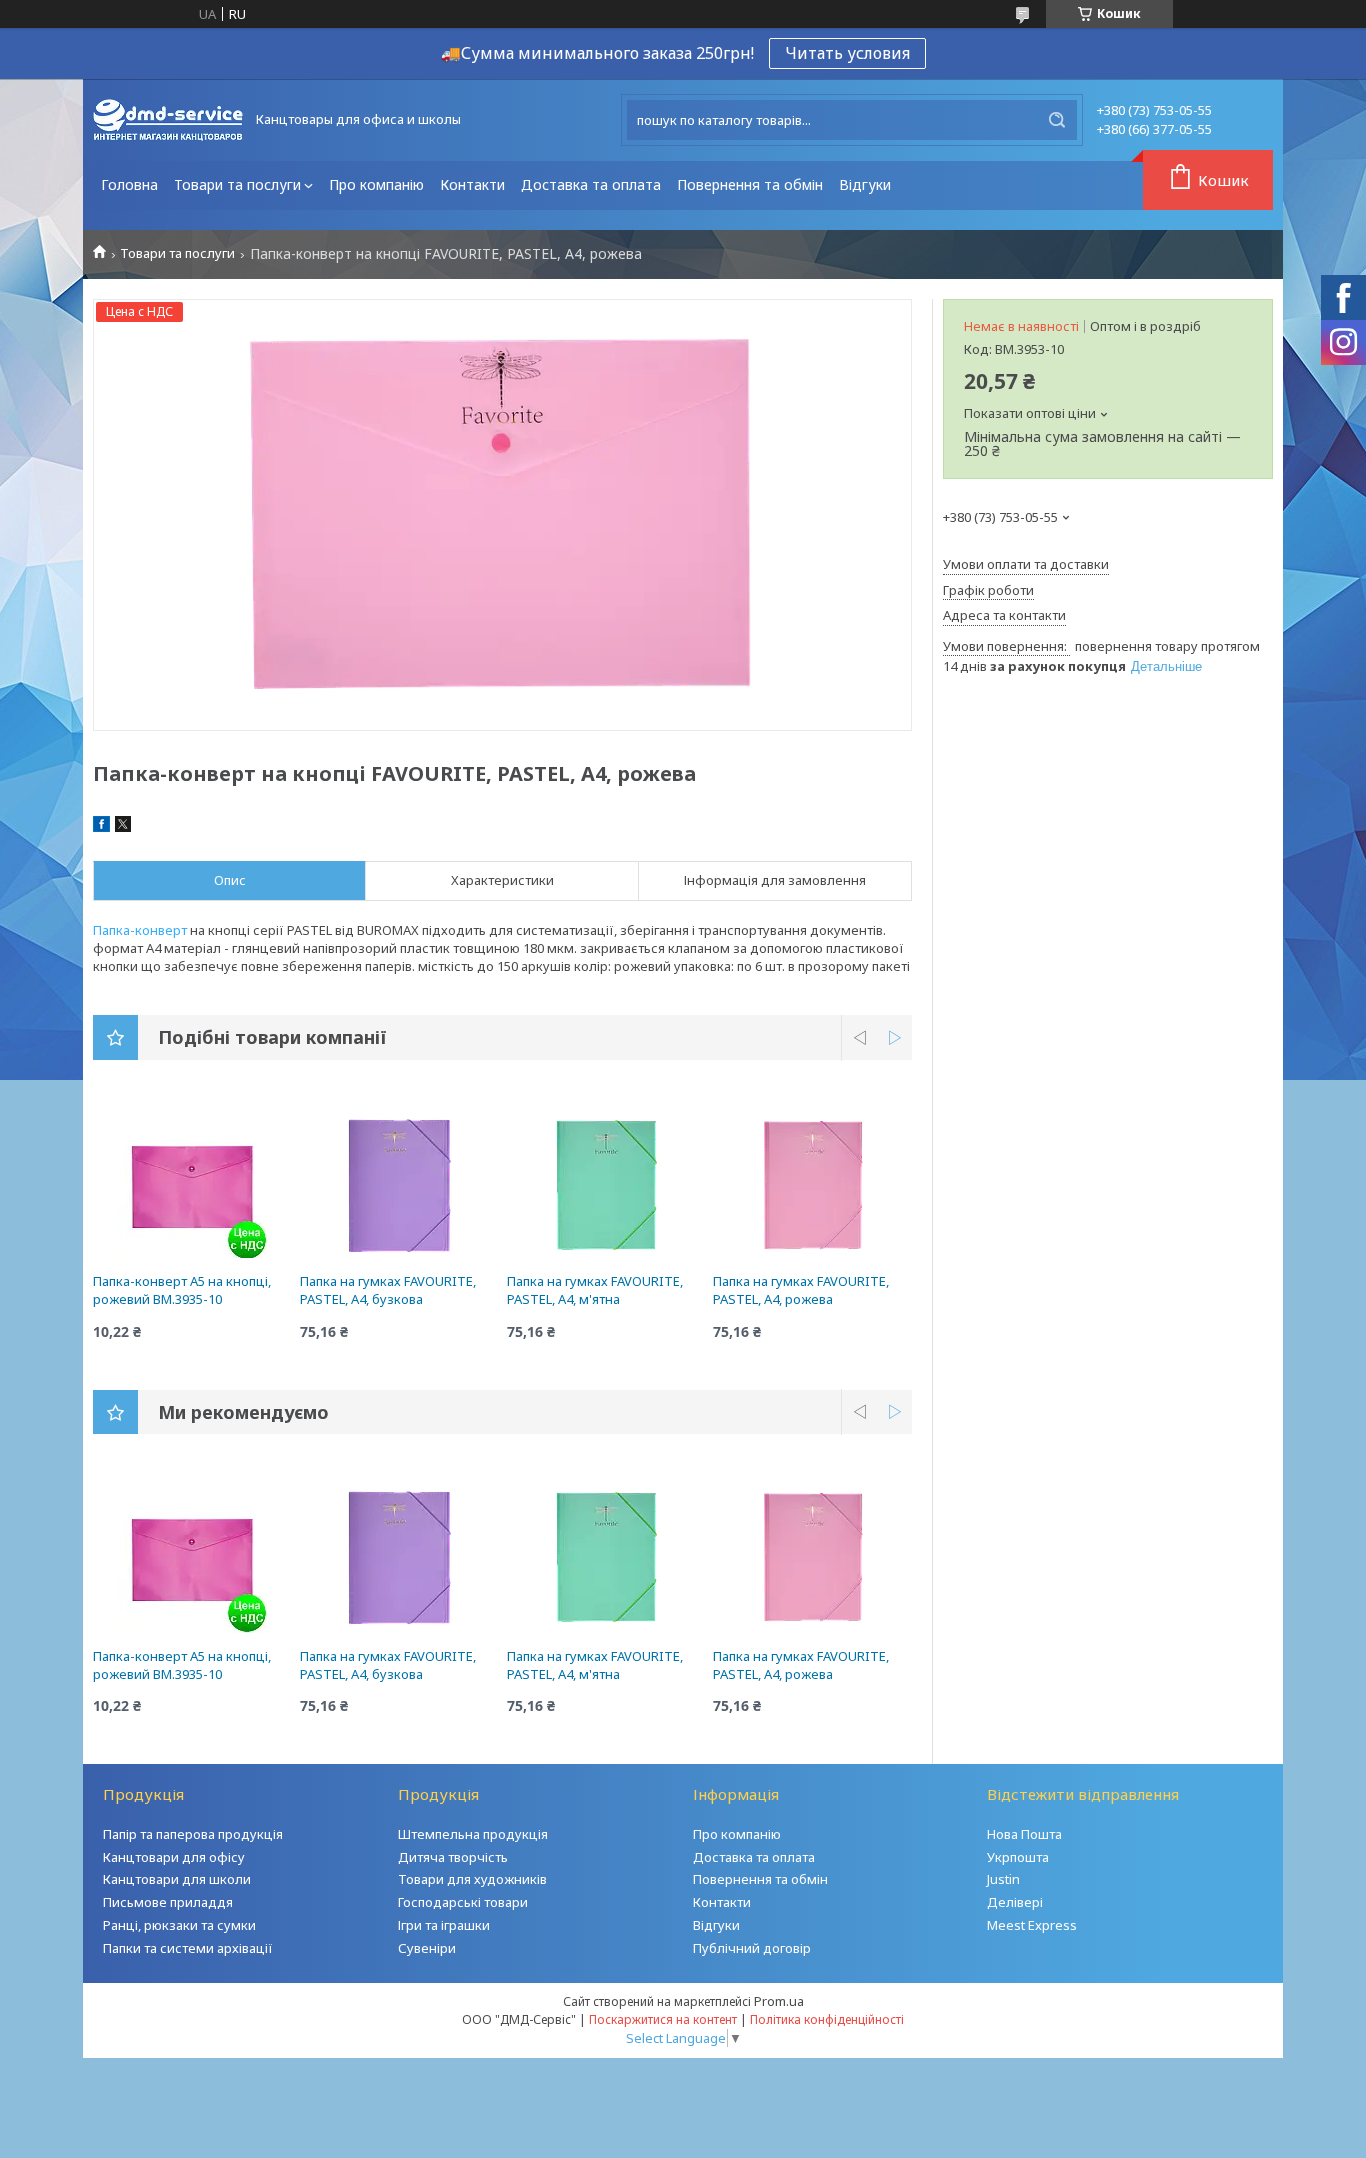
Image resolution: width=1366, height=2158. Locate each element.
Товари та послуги (237, 184)
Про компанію (376, 184)
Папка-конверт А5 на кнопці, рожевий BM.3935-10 (182, 1290)
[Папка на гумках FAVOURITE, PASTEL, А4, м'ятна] (606, 1183)
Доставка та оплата (591, 184)
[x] (123, 827)
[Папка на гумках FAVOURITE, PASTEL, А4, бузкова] (399, 1183)
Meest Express (1032, 1925)
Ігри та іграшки (444, 1925)
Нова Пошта (1024, 1834)
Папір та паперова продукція (193, 1834)
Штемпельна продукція (473, 1834)
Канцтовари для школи (177, 1879)
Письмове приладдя (168, 1902)
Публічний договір (752, 1948)
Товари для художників (472, 1879)
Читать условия (847, 53)
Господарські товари (463, 1902)
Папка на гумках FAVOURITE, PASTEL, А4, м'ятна (595, 1290)
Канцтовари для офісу (174, 1857)
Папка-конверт (140, 930)
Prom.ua (779, 2001)
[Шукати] (1057, 120)
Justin (1003, 1879)
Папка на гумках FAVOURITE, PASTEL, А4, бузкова (388, 1290)
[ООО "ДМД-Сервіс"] (168, 120)
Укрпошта (1018, 1857)
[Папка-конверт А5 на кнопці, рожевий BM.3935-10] (192, 1183)
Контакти (472, 184)
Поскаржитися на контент (663, 2019)
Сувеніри (427, 1948)
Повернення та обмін (750, 184)
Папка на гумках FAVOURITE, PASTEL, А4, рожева (801, 1290)
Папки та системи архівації (188, 1948)
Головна (129, 184)
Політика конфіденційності (827, 2019)
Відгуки (865, 184)
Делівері (1015, 1902)
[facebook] (101, 827)
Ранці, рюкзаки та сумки (179, 1925)
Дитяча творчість (453, 1857)
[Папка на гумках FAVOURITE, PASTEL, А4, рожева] (812, 1183)
